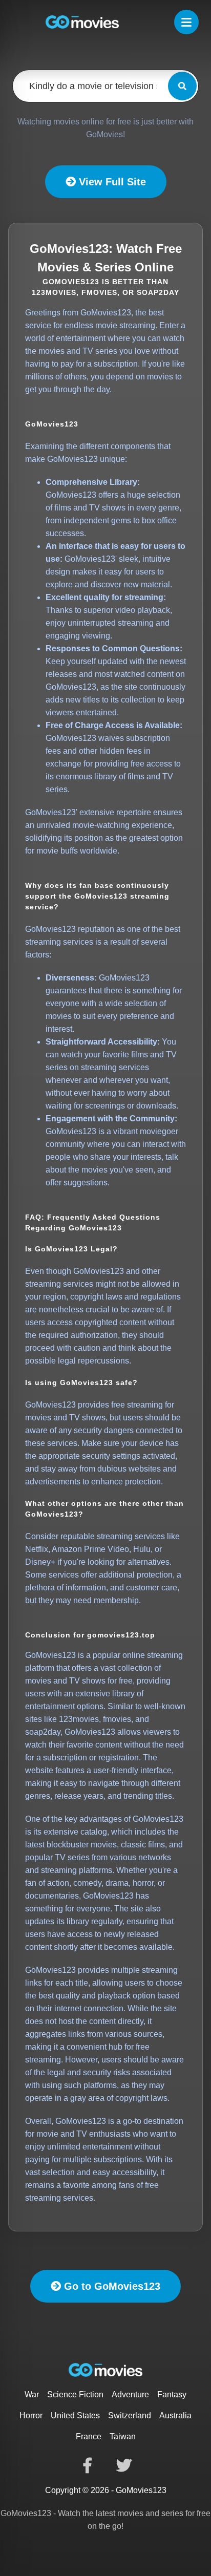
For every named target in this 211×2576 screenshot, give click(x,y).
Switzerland (130, 2415)
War (32, 2394)
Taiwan (123, 2436)
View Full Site (111, 182)
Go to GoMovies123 (111, 2286)
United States (75, 2415)
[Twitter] (124, 2465)
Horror (31, 2415)
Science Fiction (75, 2394)
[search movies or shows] (182, 86)
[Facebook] (87, 2465)
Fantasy (172, 2394)
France (89, 2436)
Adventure (130, 2394)
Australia (175, 2415)
